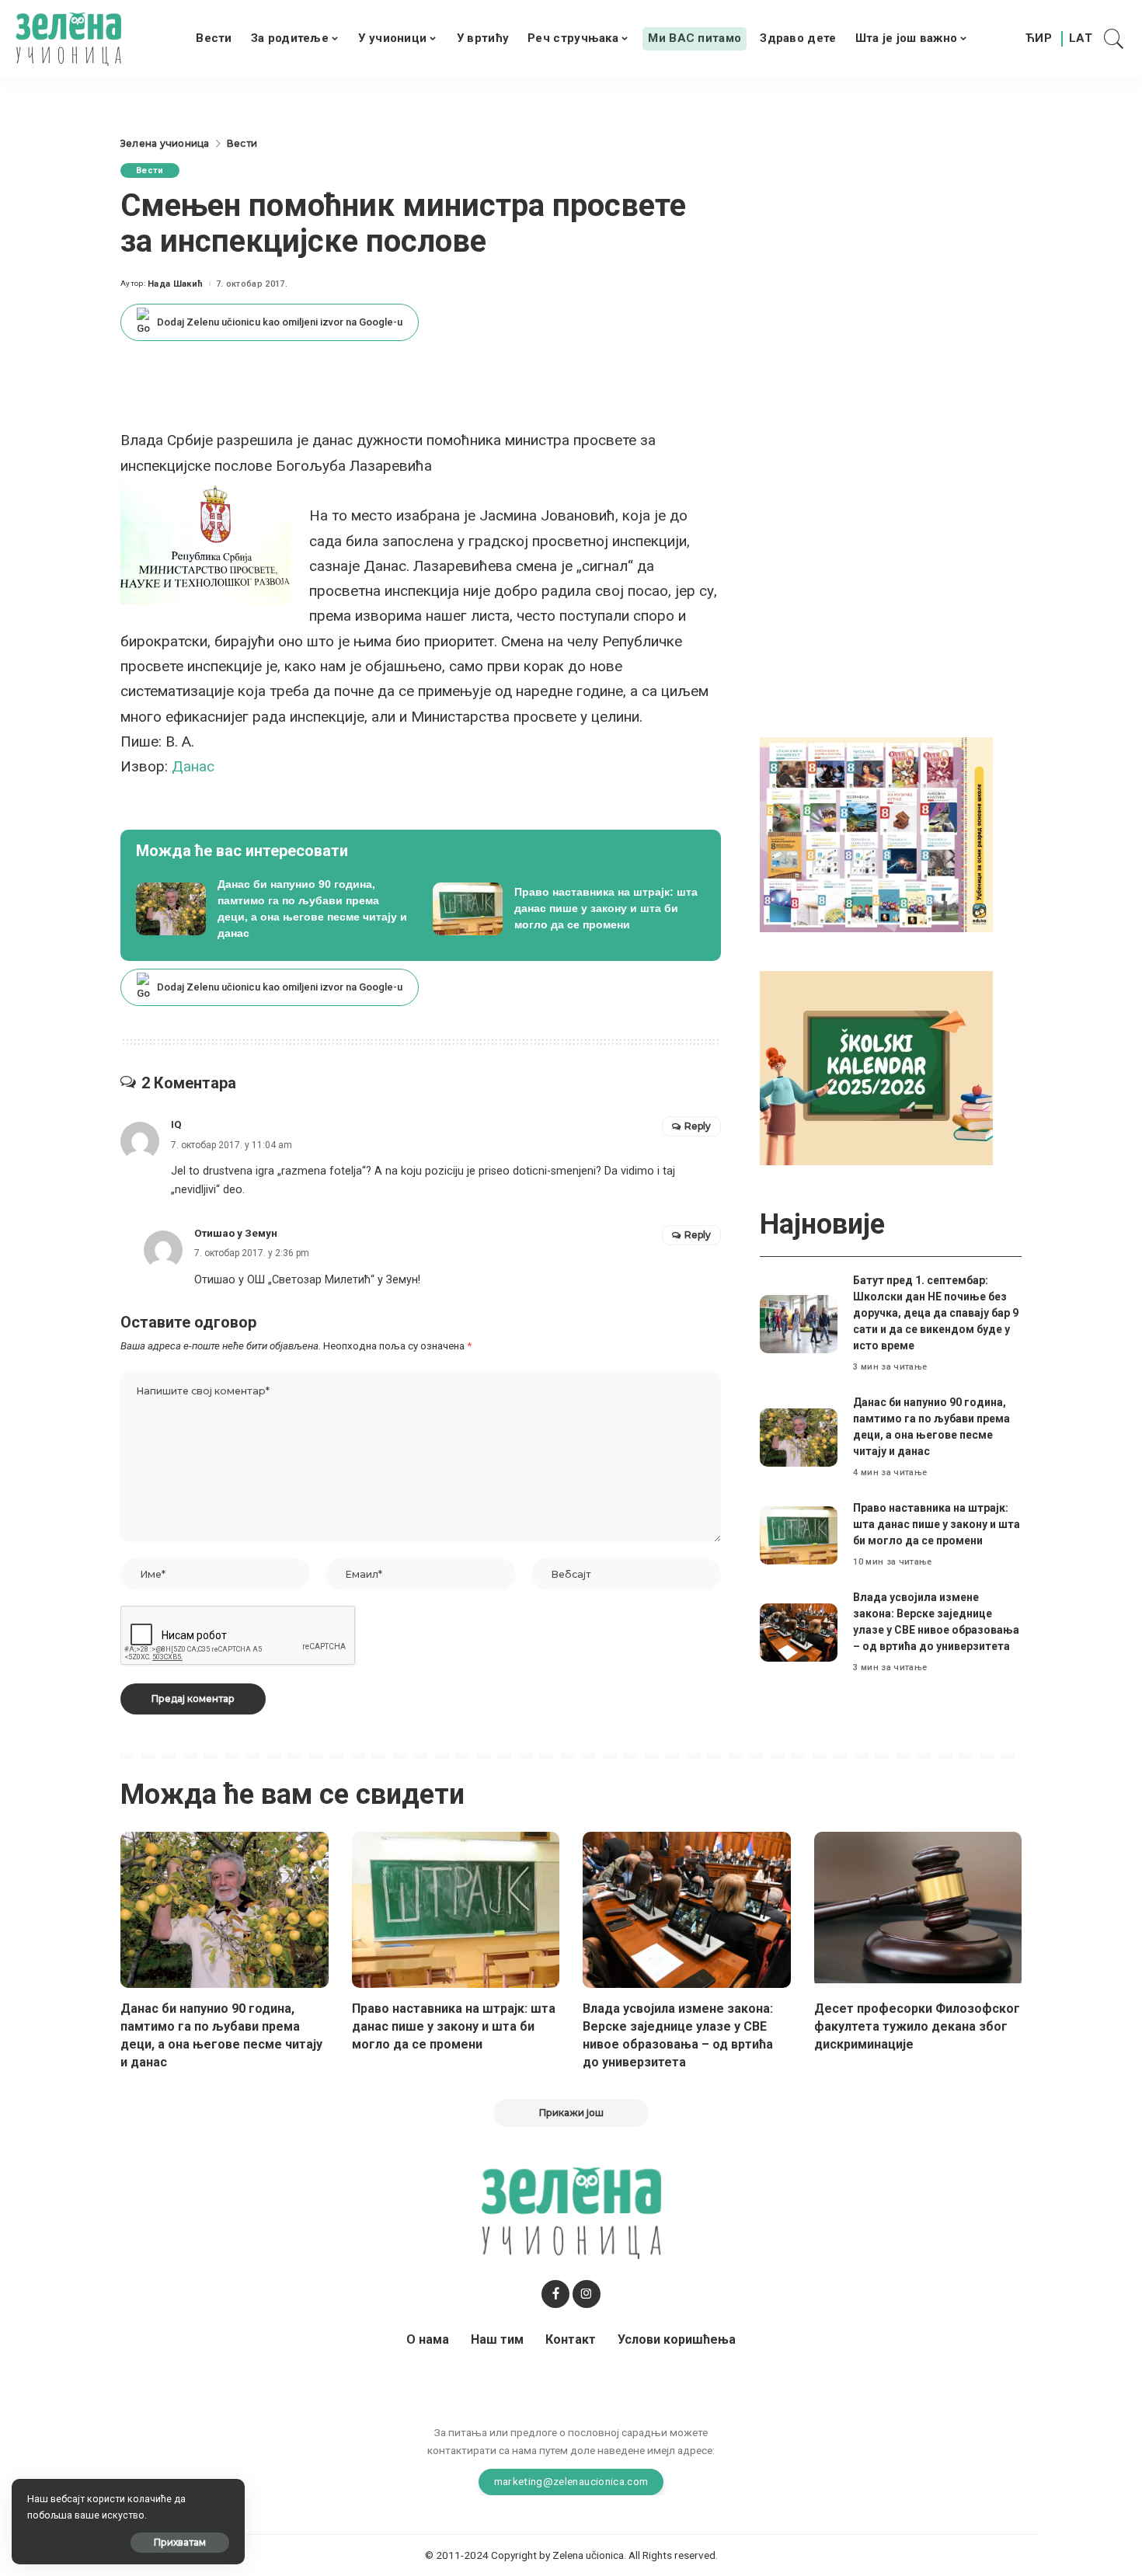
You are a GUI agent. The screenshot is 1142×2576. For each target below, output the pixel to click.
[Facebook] (555, 2294)
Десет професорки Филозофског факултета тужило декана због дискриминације (917, 2026)
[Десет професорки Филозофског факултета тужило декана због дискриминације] (918, 1910)
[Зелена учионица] (68, 39)
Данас (193, 766)
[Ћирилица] (1039, 39)
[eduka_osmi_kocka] (876, 834)
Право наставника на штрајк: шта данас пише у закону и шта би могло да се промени (937, 1524)
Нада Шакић (175, 284)
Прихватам (180, 2542)
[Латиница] (1081, 39)
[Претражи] (1114, 39)
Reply (698, 1126)
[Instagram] (587, 2294)
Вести (150, 171)
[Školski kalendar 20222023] (876, 1067)
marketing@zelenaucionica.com (571, 2481)
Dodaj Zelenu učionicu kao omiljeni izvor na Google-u (280, 322)
